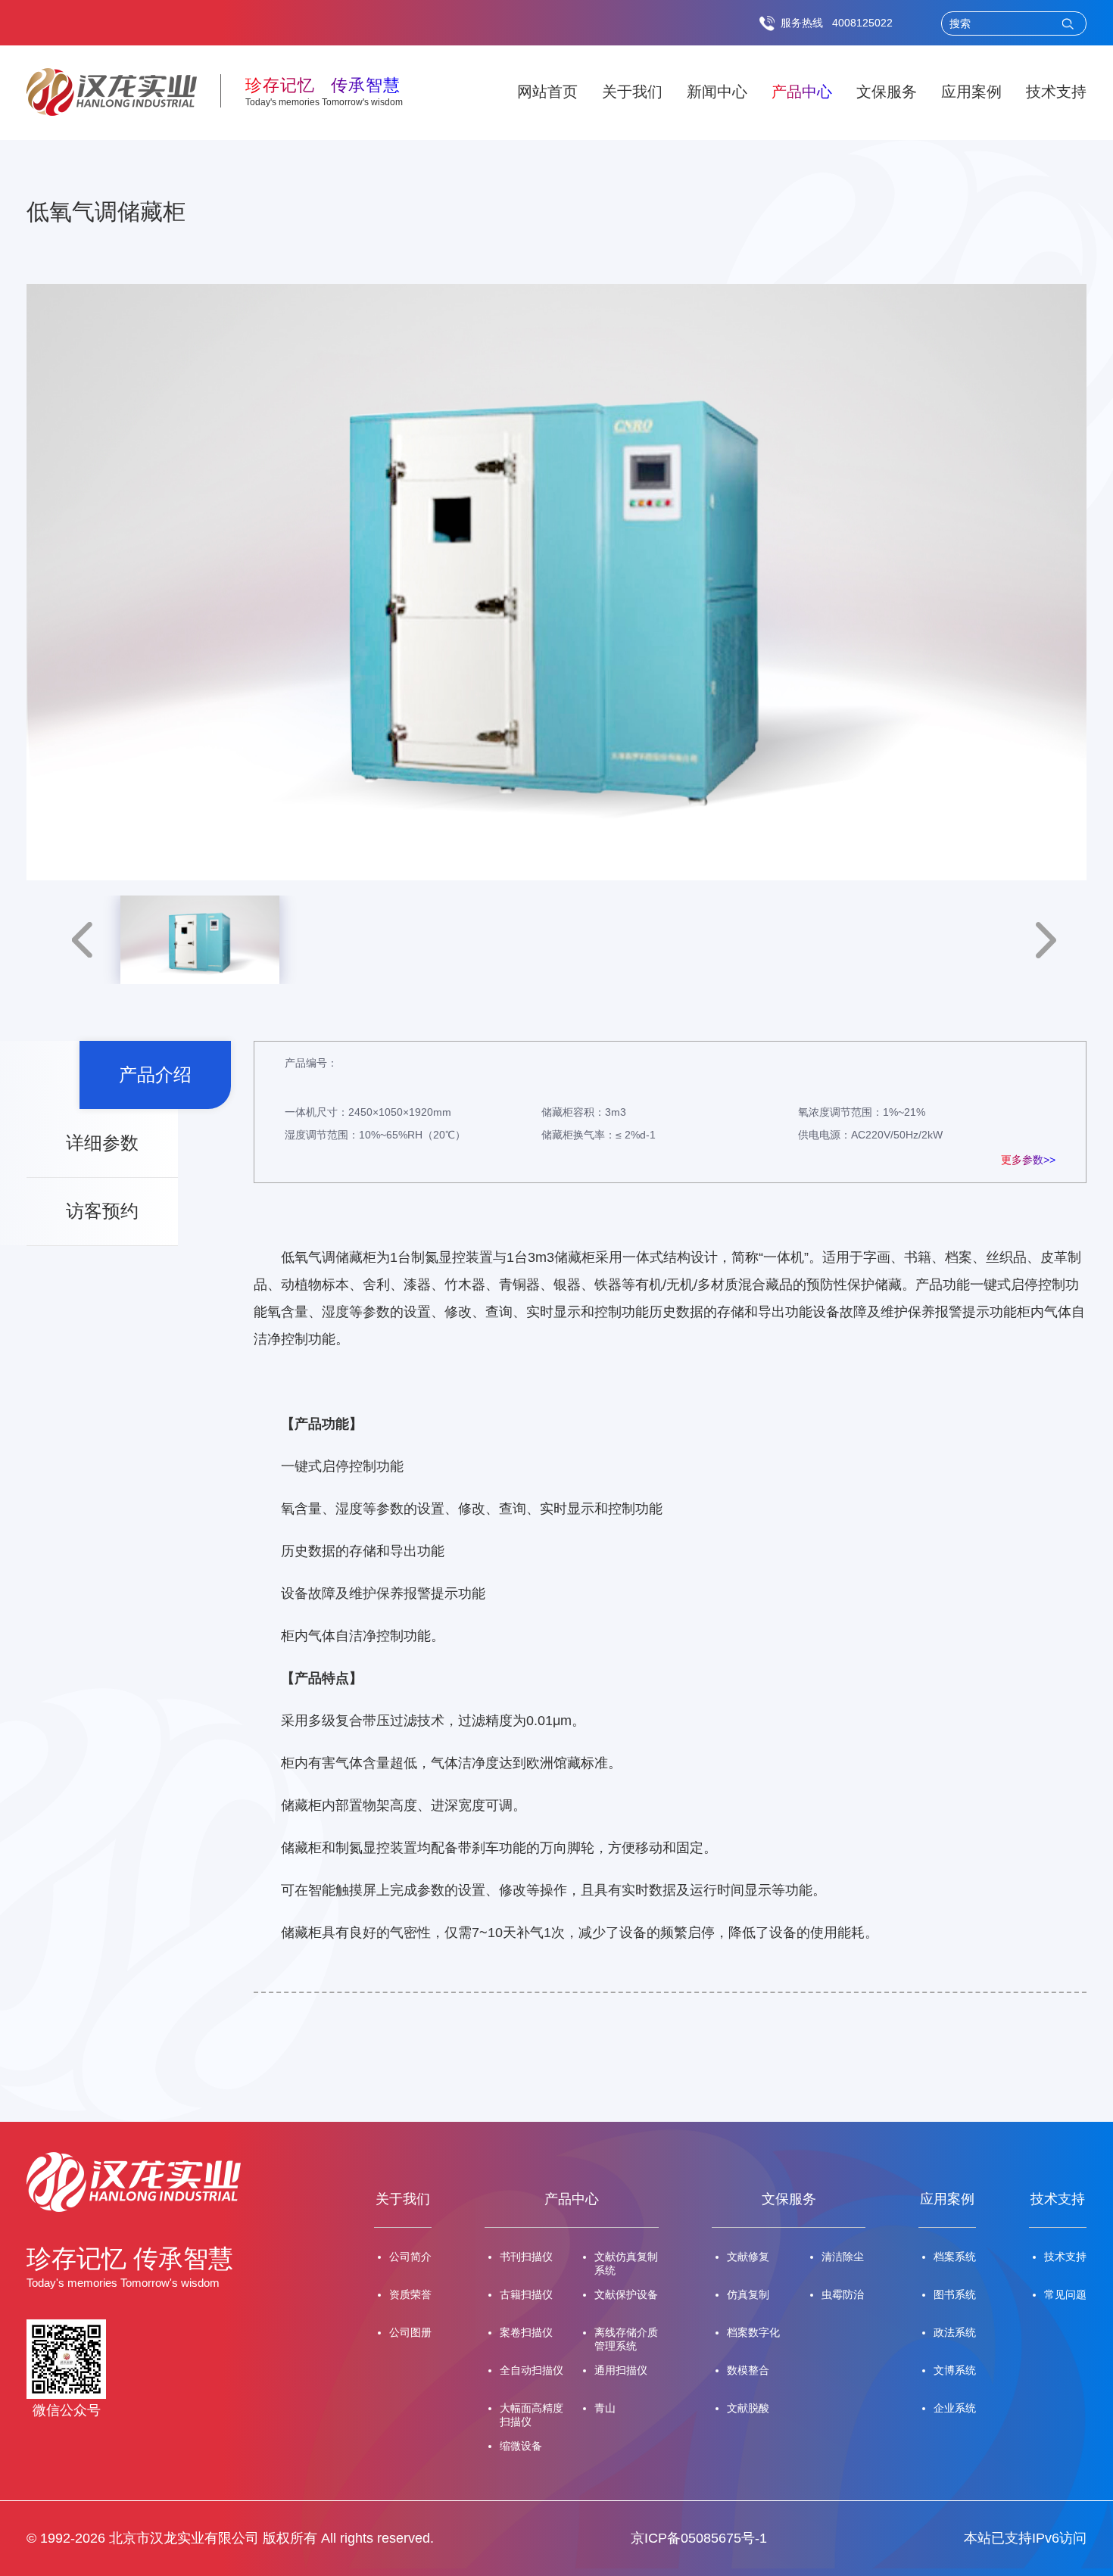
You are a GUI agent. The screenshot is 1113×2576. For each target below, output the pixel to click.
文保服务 (887, 92)
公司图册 (410, 2332)
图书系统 (955, 2294)
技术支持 (1056, 92)
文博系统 (955, 2370)
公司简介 (410, 2257)
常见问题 (1065, 2294)
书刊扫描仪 (526, 2257)
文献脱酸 (748, 2408)
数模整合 (748, 2370)
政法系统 (955, 2332)
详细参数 (102, 1143)
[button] (82, 940)
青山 (605, 2408)
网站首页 (547, 92)
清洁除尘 (843, 2257)
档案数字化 (753, 2332)
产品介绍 (155, 1075)
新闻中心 (717, 92)
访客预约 (102, 1211)
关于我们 (632, 92)
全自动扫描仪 (532, 2370)
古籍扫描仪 (526, 2294)
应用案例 (971, 92)
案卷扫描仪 (526, 2332)
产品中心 (802, 92)
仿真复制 (748, 2294)
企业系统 (955, 2408)
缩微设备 (521, 2446)
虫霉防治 (843, 2294)
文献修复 (748, 2257)
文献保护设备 (626, 2294)
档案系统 (955, 2257)
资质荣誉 (410, 2294)
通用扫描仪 (621, 2370)
